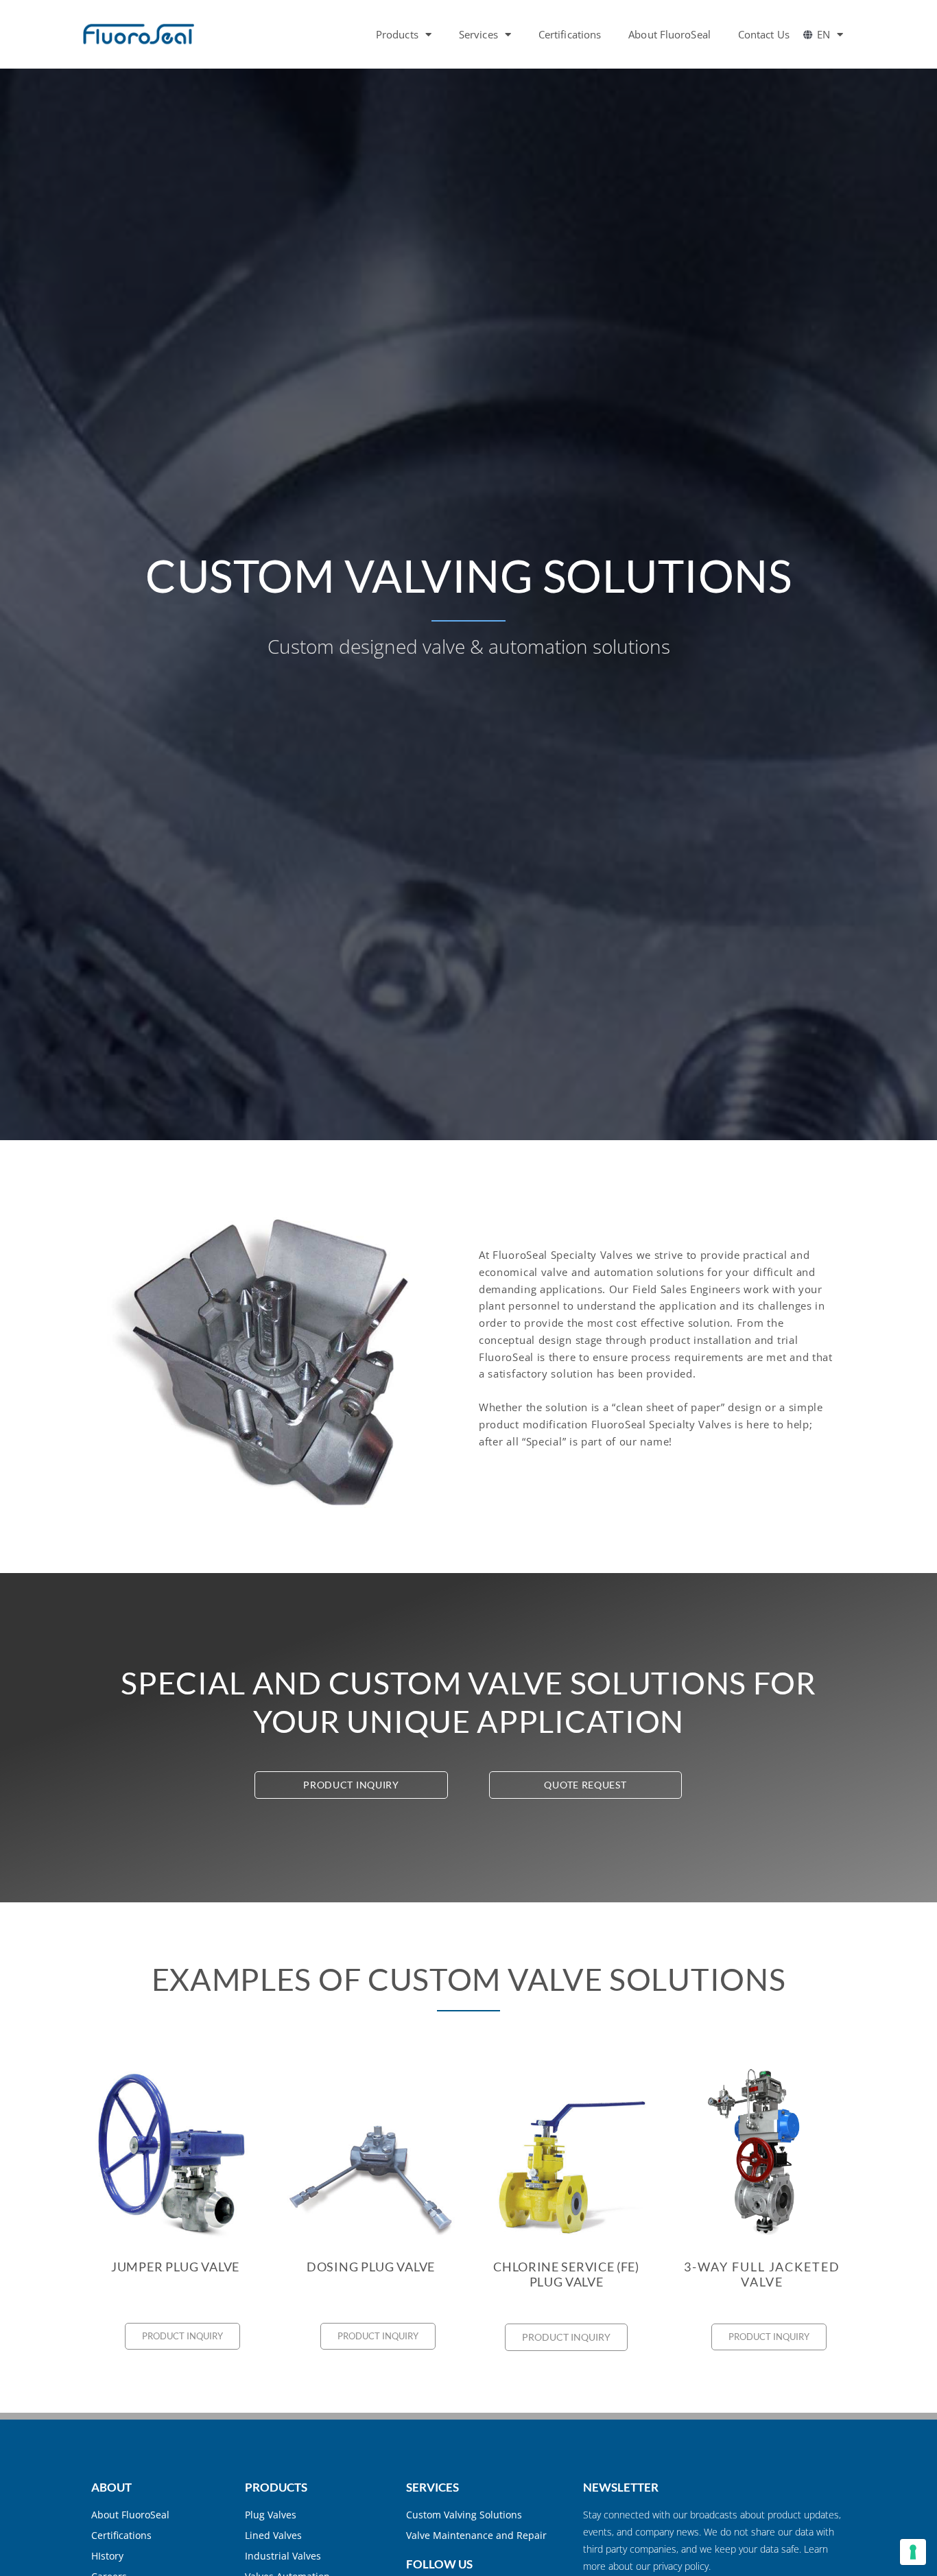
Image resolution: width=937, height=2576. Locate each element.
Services (478, 34)
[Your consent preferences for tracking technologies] (913, 2552)
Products (397, 34)
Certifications (570, 34)
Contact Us (764, 34)
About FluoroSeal (669, 34)
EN (823, 34)
